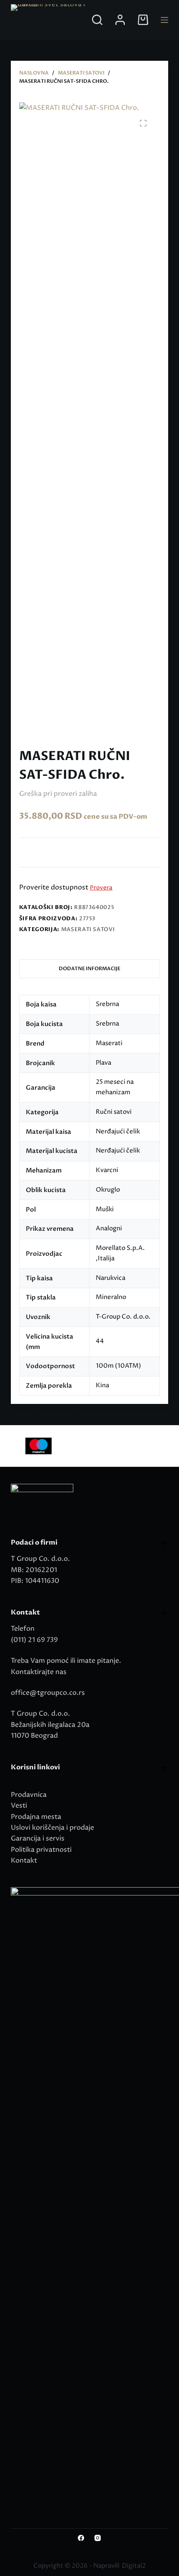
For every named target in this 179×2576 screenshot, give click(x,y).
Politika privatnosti (41, 1850)
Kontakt (24, 1861)
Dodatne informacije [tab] (89, 969)
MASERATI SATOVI (88, 929)
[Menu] (164, 20)
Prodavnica (29, 1795)
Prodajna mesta (36, 1817)
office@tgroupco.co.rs (48, 1693)
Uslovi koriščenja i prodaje (52, 1828)
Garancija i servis (38, 1838)
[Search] (97, 20)
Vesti (19, 1806)
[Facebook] (81, 2538)
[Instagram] (98, 2538)
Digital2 (134, 2566)
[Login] (120, 20)
